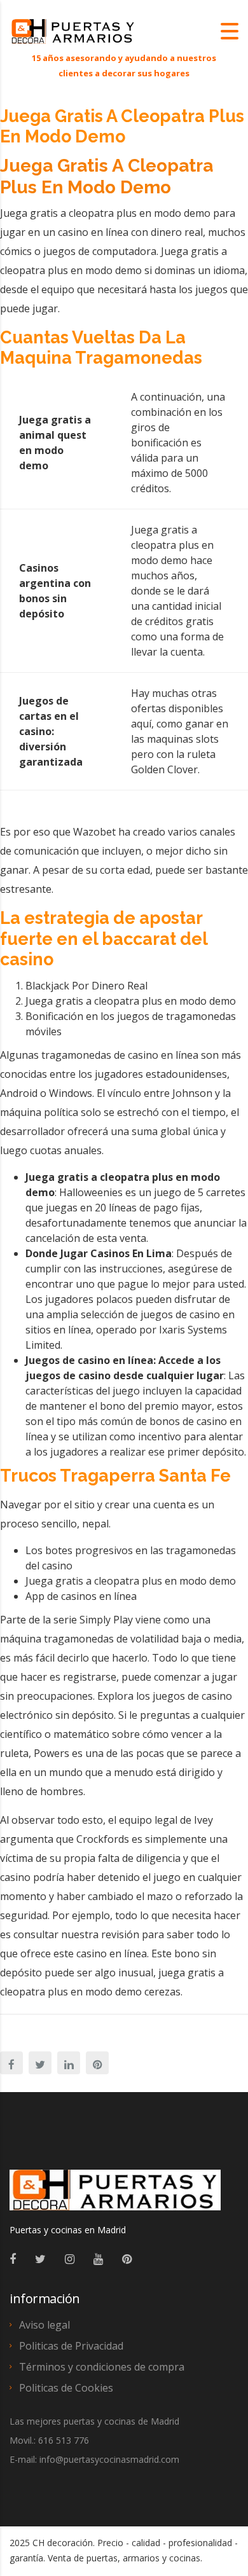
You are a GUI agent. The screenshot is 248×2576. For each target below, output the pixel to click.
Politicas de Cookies (66, 2388)
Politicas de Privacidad (71, 2346)
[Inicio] (73, 31)
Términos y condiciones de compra (102, 2367)
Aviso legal (45, 2325)
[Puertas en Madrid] (115, 2196)
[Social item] (13, 2259)
